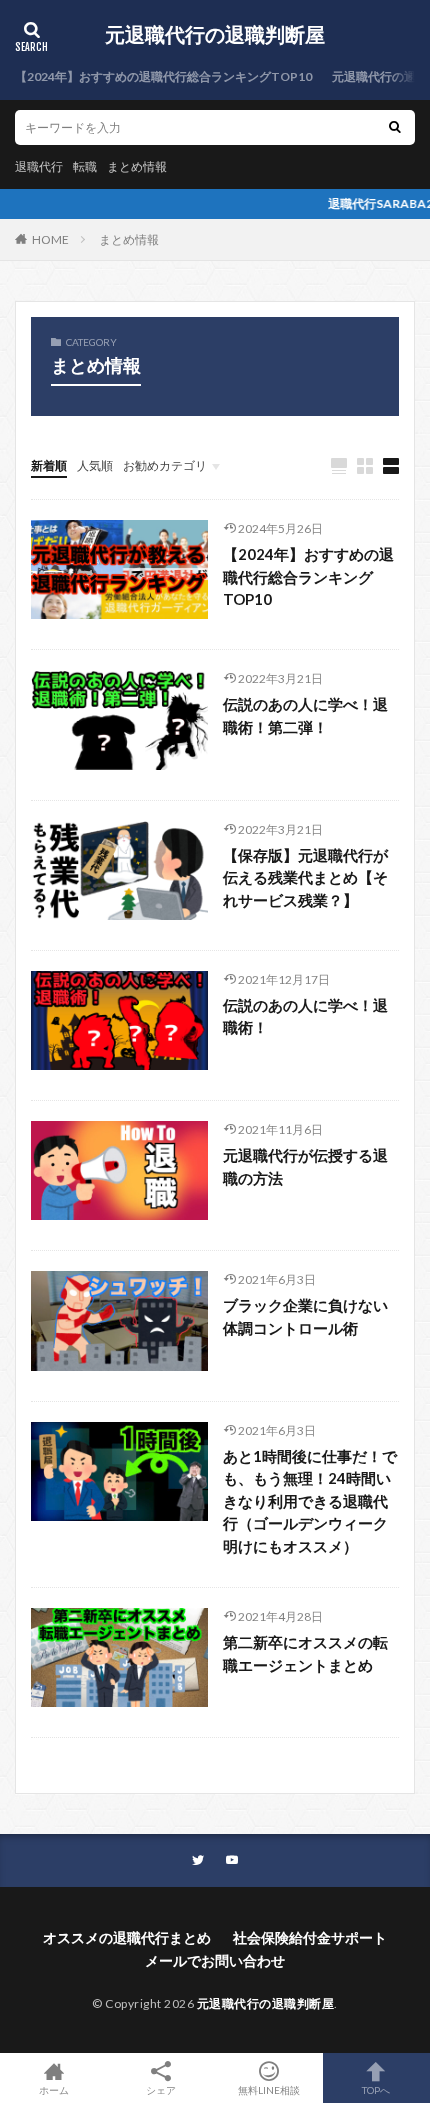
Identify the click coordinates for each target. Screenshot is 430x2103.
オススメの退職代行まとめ (127, 1937)
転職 (85, 166)
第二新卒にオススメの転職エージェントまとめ (305, 1653)
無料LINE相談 (269, 2089)
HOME (50, 239)
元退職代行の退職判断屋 (215, 35)
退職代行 (39, 166)
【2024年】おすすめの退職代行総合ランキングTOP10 (163, 76)
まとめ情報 (137, 166)
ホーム (54, 2089)
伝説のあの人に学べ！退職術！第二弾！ (305, 715)
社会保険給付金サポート (310, 1937)
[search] (395, 127)
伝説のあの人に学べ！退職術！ (305, 1016)
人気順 (95, 465)
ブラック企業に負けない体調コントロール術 (305, 1316)
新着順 (49, 465)
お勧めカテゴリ (165, 465)
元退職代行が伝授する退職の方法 (305, 1166)
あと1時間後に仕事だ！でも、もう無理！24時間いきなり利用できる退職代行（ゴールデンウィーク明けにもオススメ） (310, 1501)
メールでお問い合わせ (215, 1960)
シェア (161, 2090)
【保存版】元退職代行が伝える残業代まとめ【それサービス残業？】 (305, 877)
